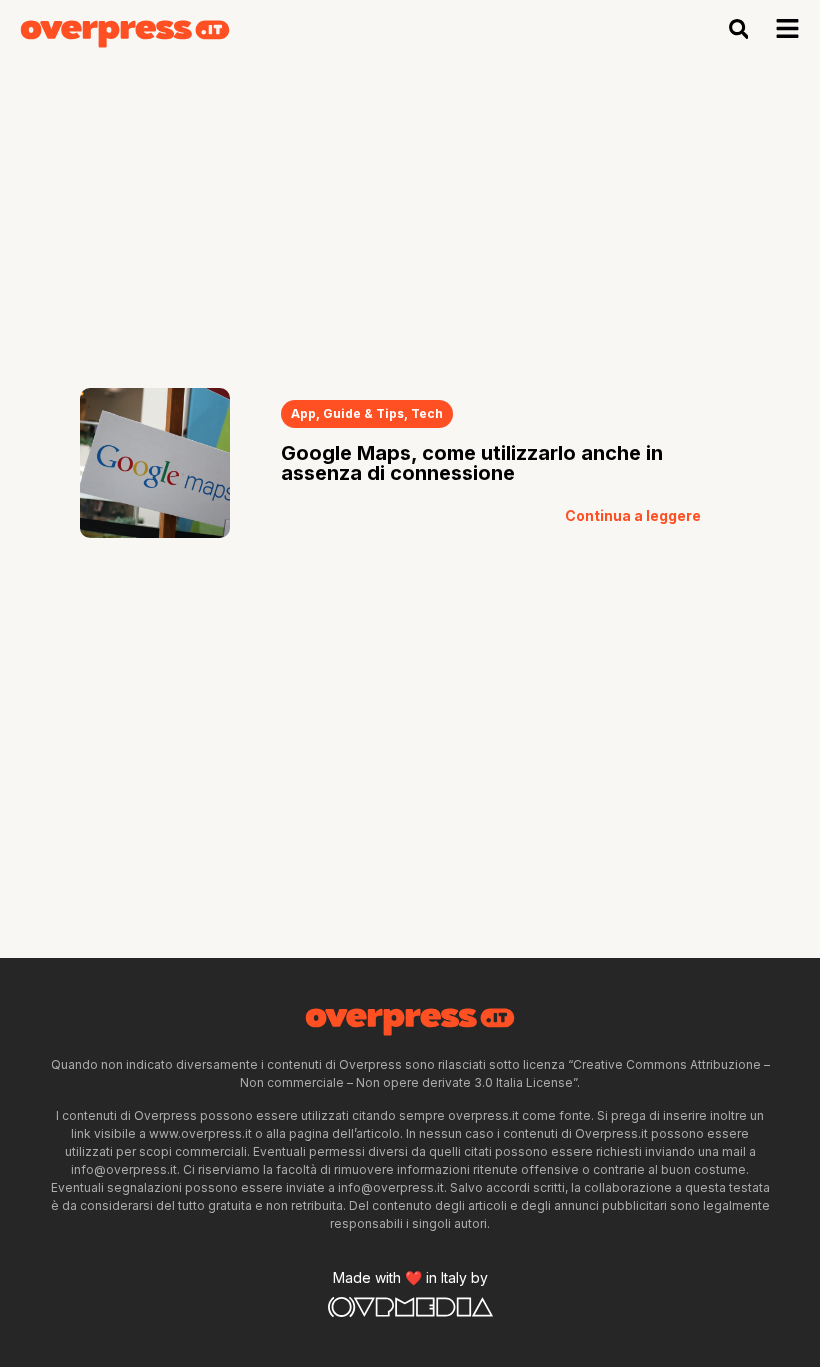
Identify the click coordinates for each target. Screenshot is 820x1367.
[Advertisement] (410, 208)
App (303, 413)
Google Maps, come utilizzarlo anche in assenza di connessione (472, 463)
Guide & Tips (363, 413)
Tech (427, 413)
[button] (738, 29)
